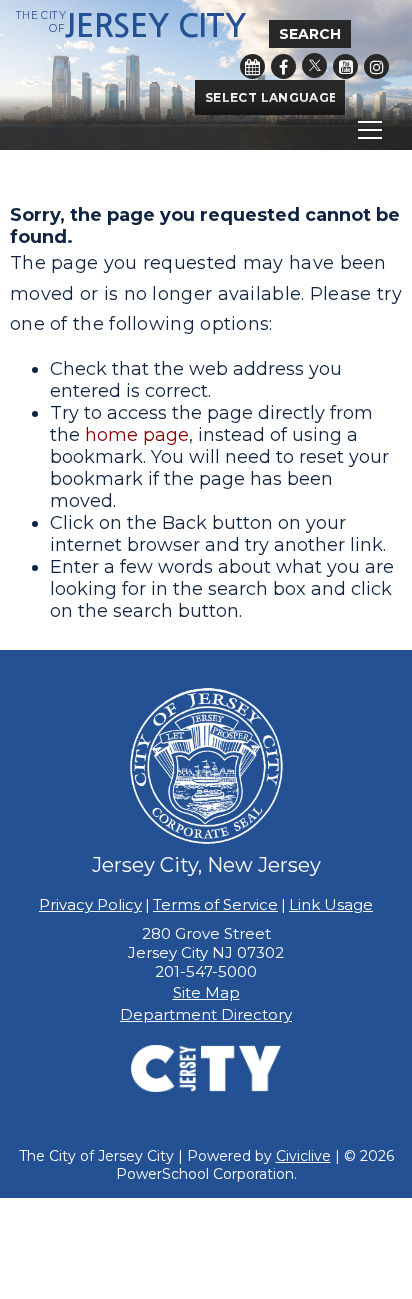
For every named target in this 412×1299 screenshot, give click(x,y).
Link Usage (331, 904)
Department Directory (206, 1014)
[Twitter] (314, 65)
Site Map (206, 992)
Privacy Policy (90, 904)
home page (137, 435)
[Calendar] (252, 66)
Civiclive (303, 1156)
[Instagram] (376, 66)
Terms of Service (215, 904)
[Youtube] (345, 66)
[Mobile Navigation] (206, 130)
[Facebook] (283, 66)
